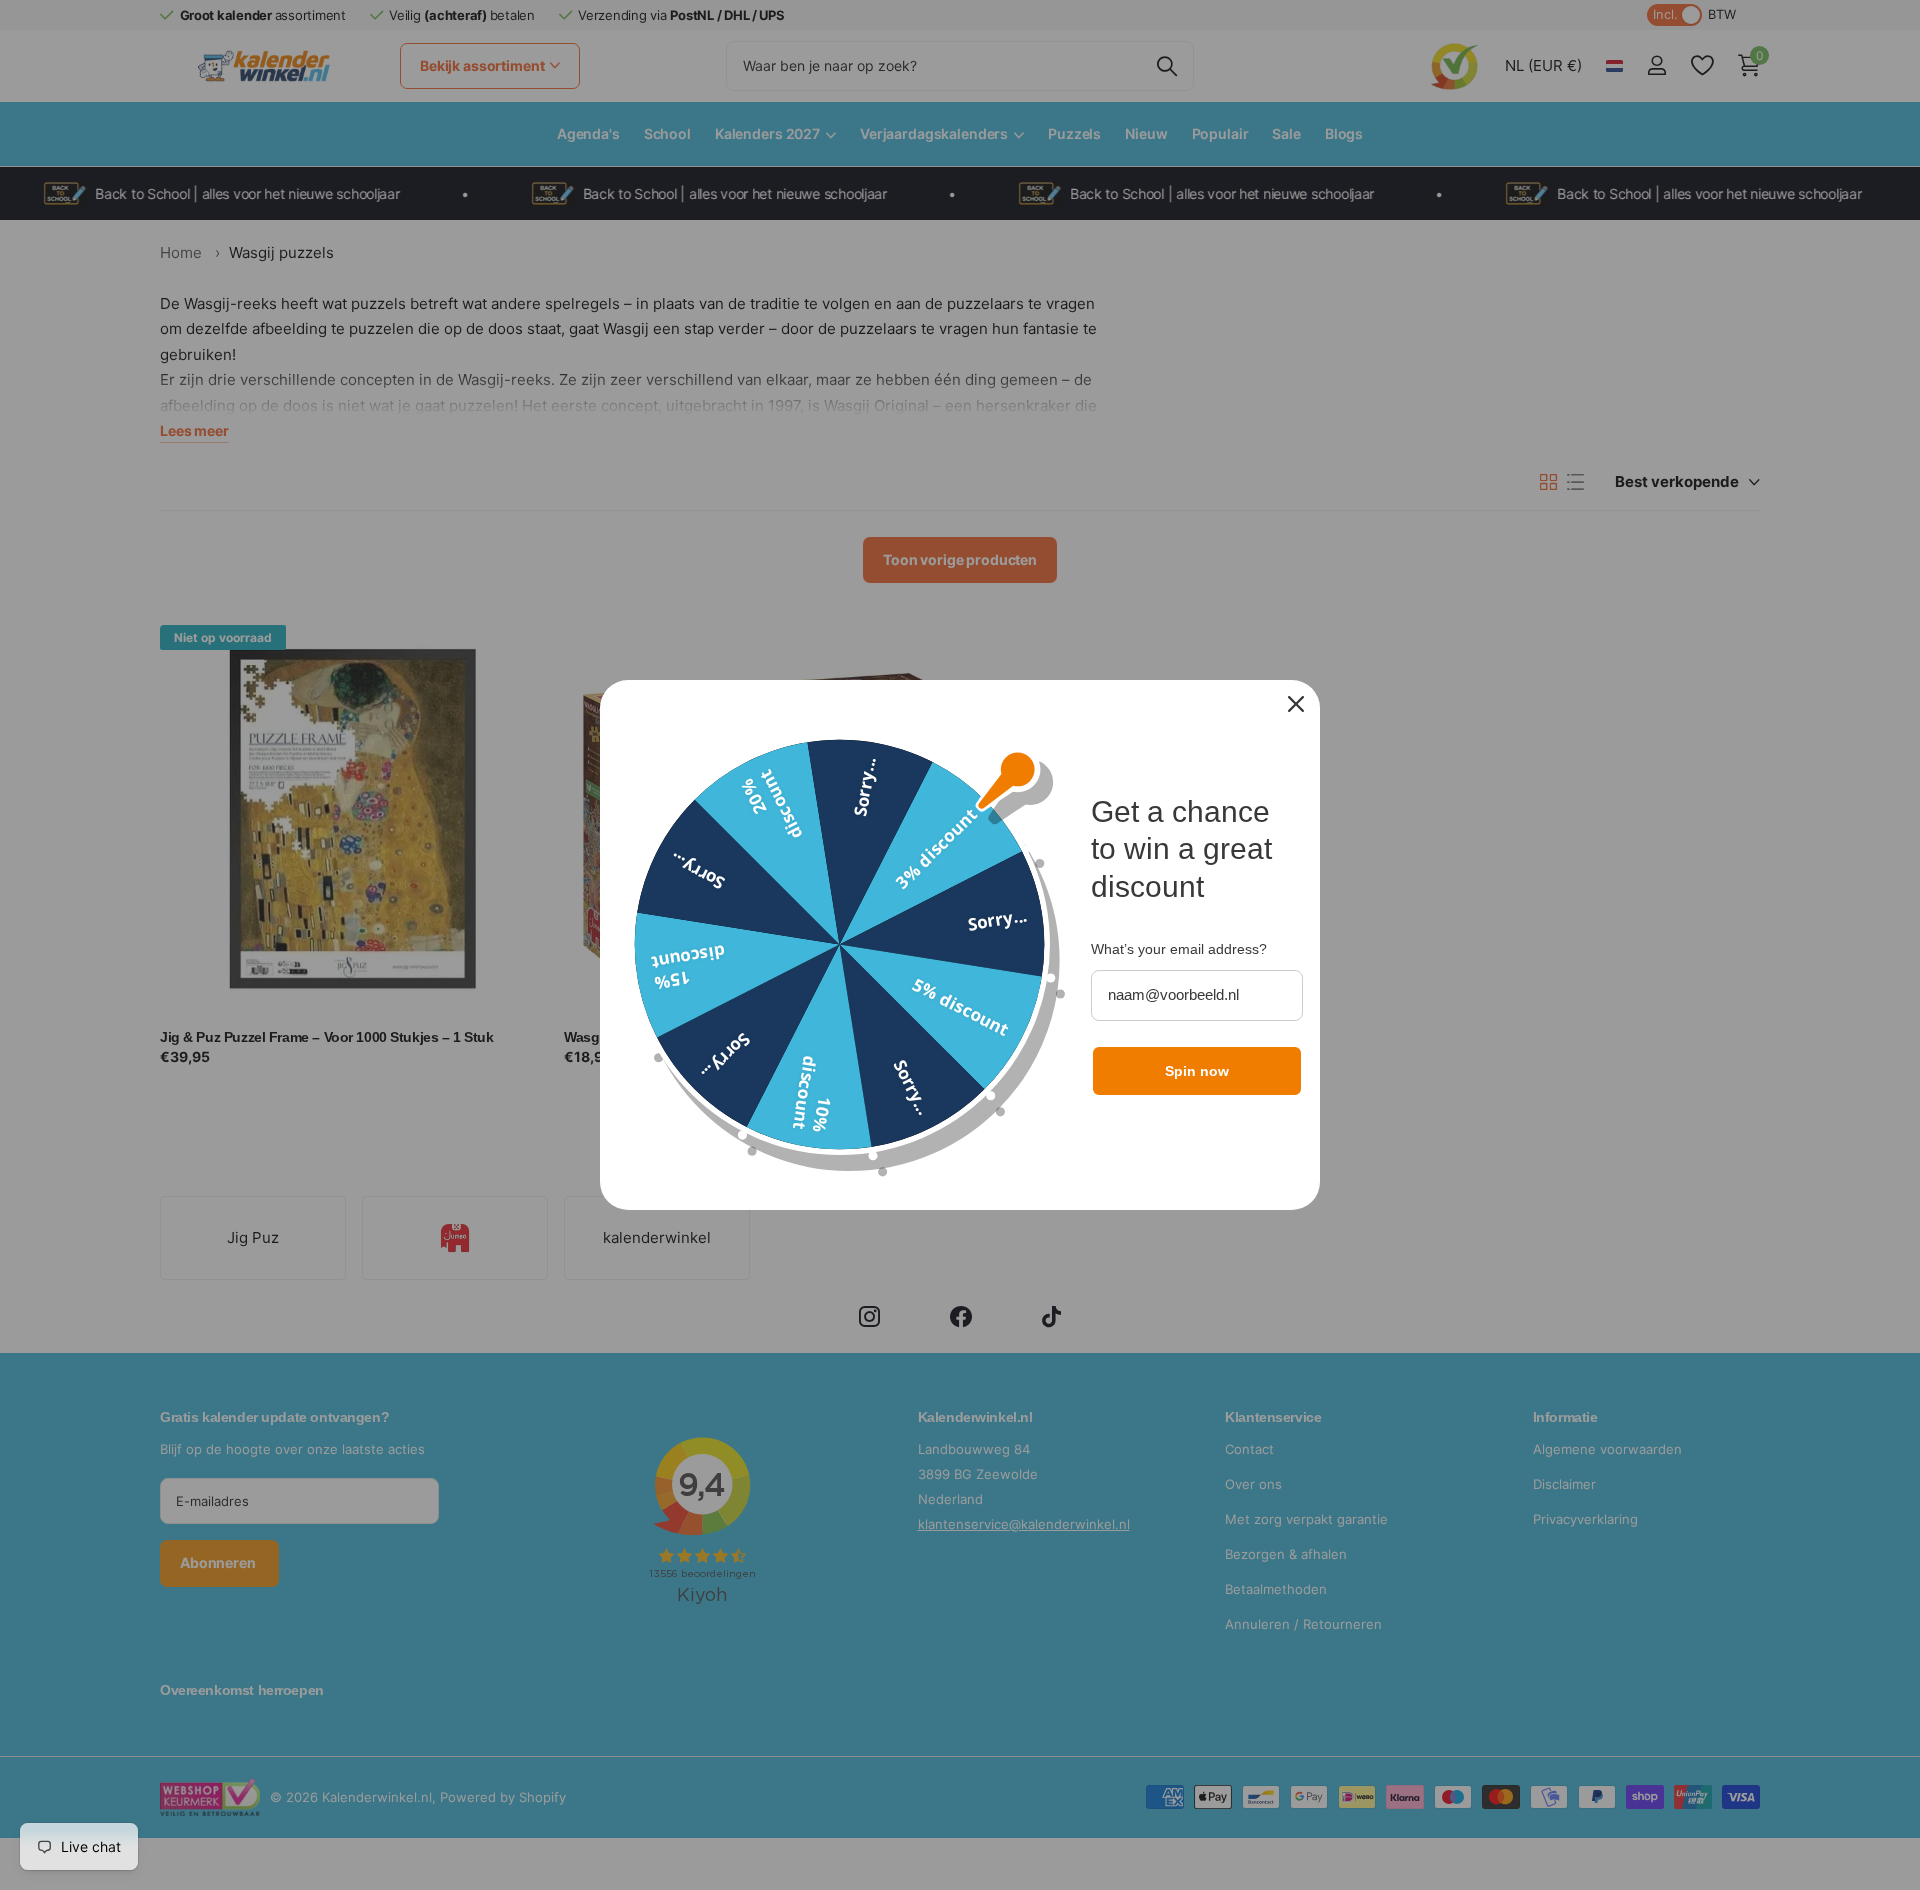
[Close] (1296, 704)
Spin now (1197, 1071)
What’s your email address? (1179, 949)
